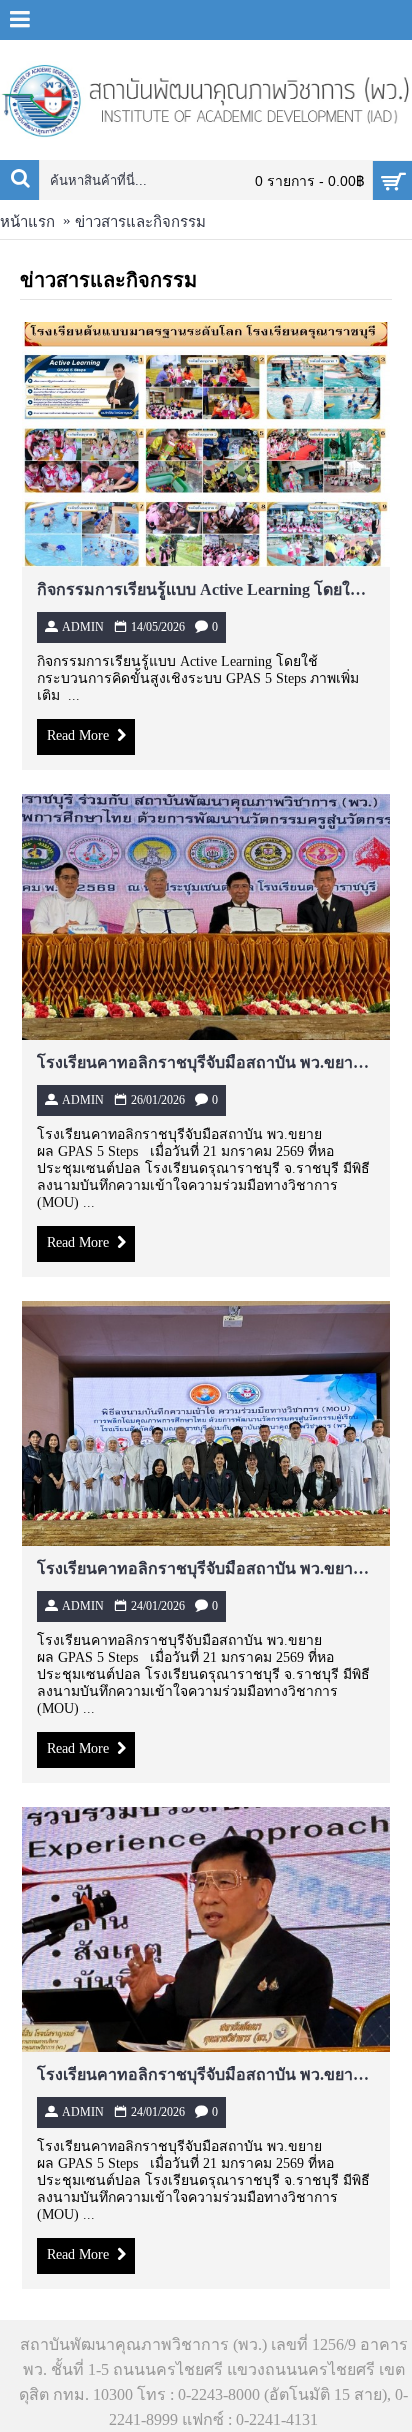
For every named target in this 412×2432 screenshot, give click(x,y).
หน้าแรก (27, 222)
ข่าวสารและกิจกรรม (140, 222)
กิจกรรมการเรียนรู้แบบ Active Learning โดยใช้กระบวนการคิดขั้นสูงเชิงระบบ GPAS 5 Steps (206, 589)
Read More (78, 736)
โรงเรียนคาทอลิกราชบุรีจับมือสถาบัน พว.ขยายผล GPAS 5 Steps (206, 1062)
